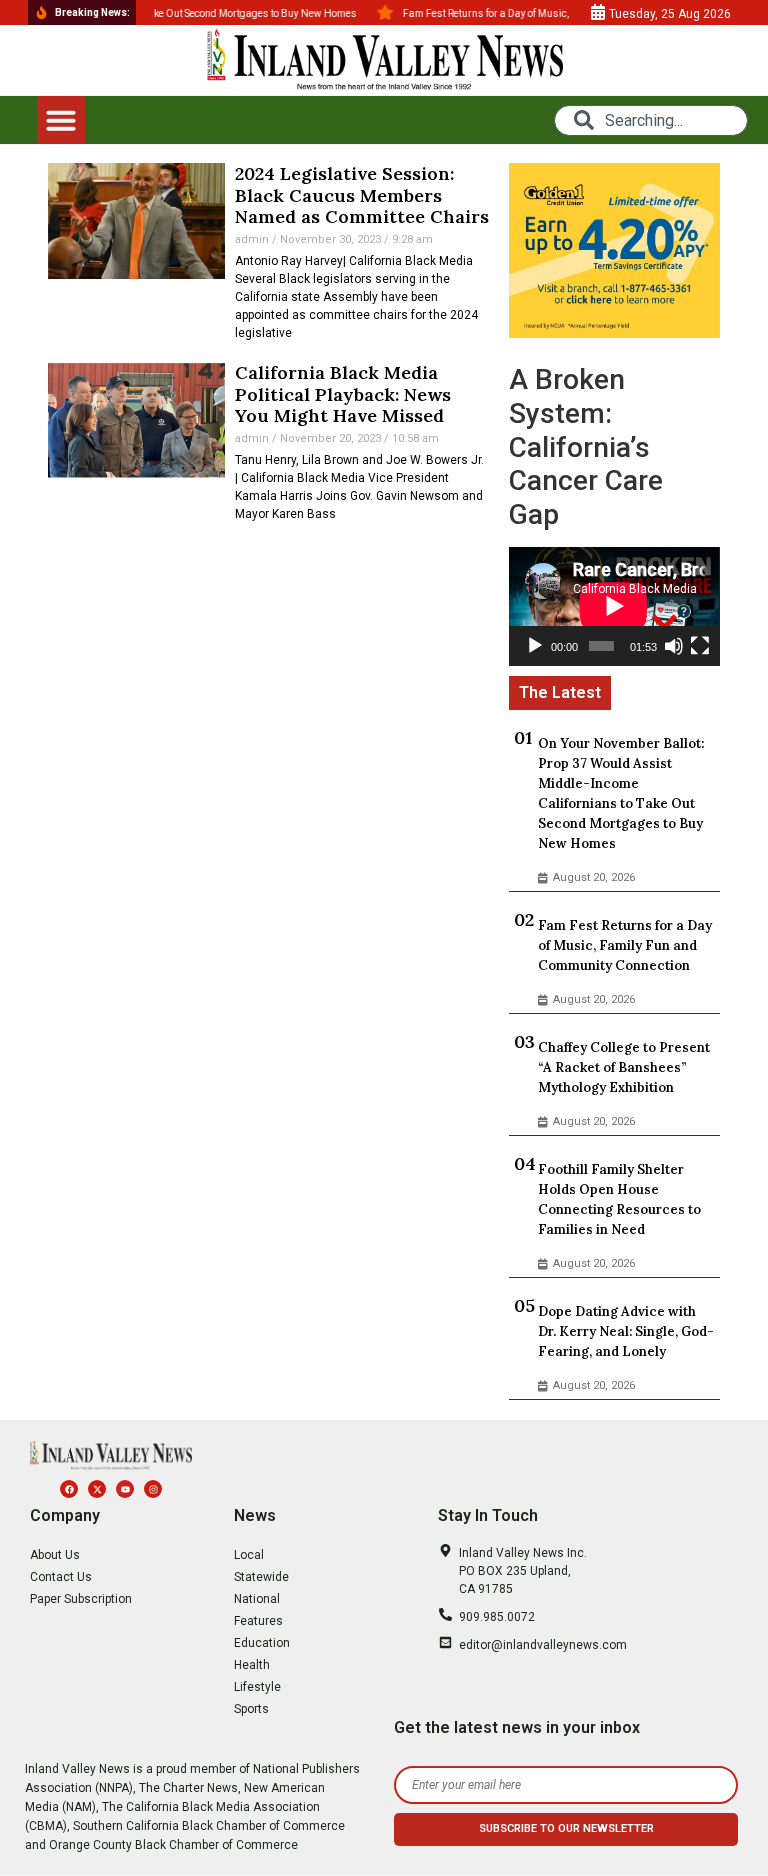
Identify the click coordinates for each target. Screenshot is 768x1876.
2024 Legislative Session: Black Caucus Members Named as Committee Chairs (362, 195)
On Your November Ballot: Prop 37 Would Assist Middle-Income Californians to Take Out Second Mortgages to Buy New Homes (621, 793)
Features (258, 1621)
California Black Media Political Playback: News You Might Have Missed (343, 394)
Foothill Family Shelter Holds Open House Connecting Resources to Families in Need (619, 1199)
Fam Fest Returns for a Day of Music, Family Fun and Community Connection (625, 945)
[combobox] (651, 120)
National (257, 1599)
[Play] (535, 646)
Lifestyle (257, 1687)
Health (252, 1665)
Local (249, 1555)
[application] (614, 606)
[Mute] (674, 646)
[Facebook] (69, 1489)
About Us (55, 1555)
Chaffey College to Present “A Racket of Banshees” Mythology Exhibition (624, 1067)
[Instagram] (153, 1489)
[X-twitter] (97, 1489)
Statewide (261, 1577)
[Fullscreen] (700, 646)
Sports (251, 1709)
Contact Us (61, 1577)
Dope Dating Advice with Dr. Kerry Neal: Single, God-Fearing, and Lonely (626, 1331)
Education (262, 1643)
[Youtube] (125, 1489)
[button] (61, 120)
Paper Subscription (81, 1599)
